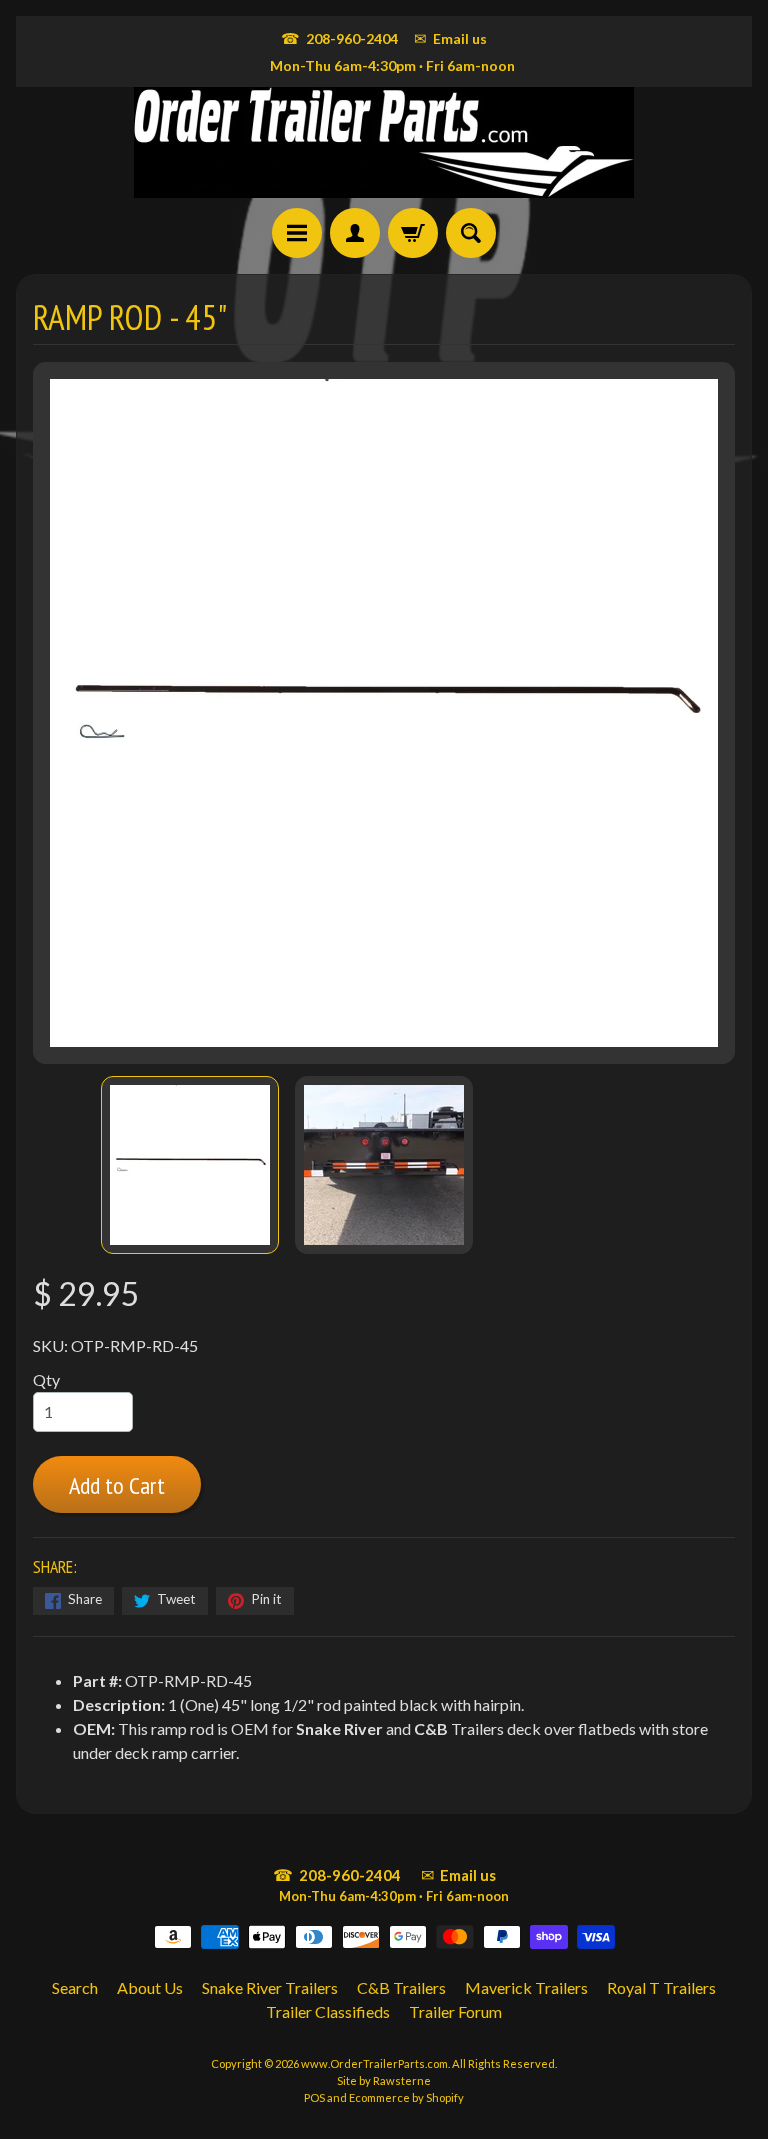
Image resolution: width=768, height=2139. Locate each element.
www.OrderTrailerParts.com (374, 2063)
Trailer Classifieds (328, 2011)
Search (75, 1987)
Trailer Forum (455, 2011)
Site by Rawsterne (384, 2080)
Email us (450, 38)
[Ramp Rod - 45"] (190, 1165)
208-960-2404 (339, 38)
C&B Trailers (401, 1987)
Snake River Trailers (270, 1987)
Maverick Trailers (526, 1987)
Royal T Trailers (661, 1987)
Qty (46, 1379)
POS (314, 2097)
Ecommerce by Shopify (406, 2097)
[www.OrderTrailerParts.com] (384, 142)
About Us (150, 1987)
